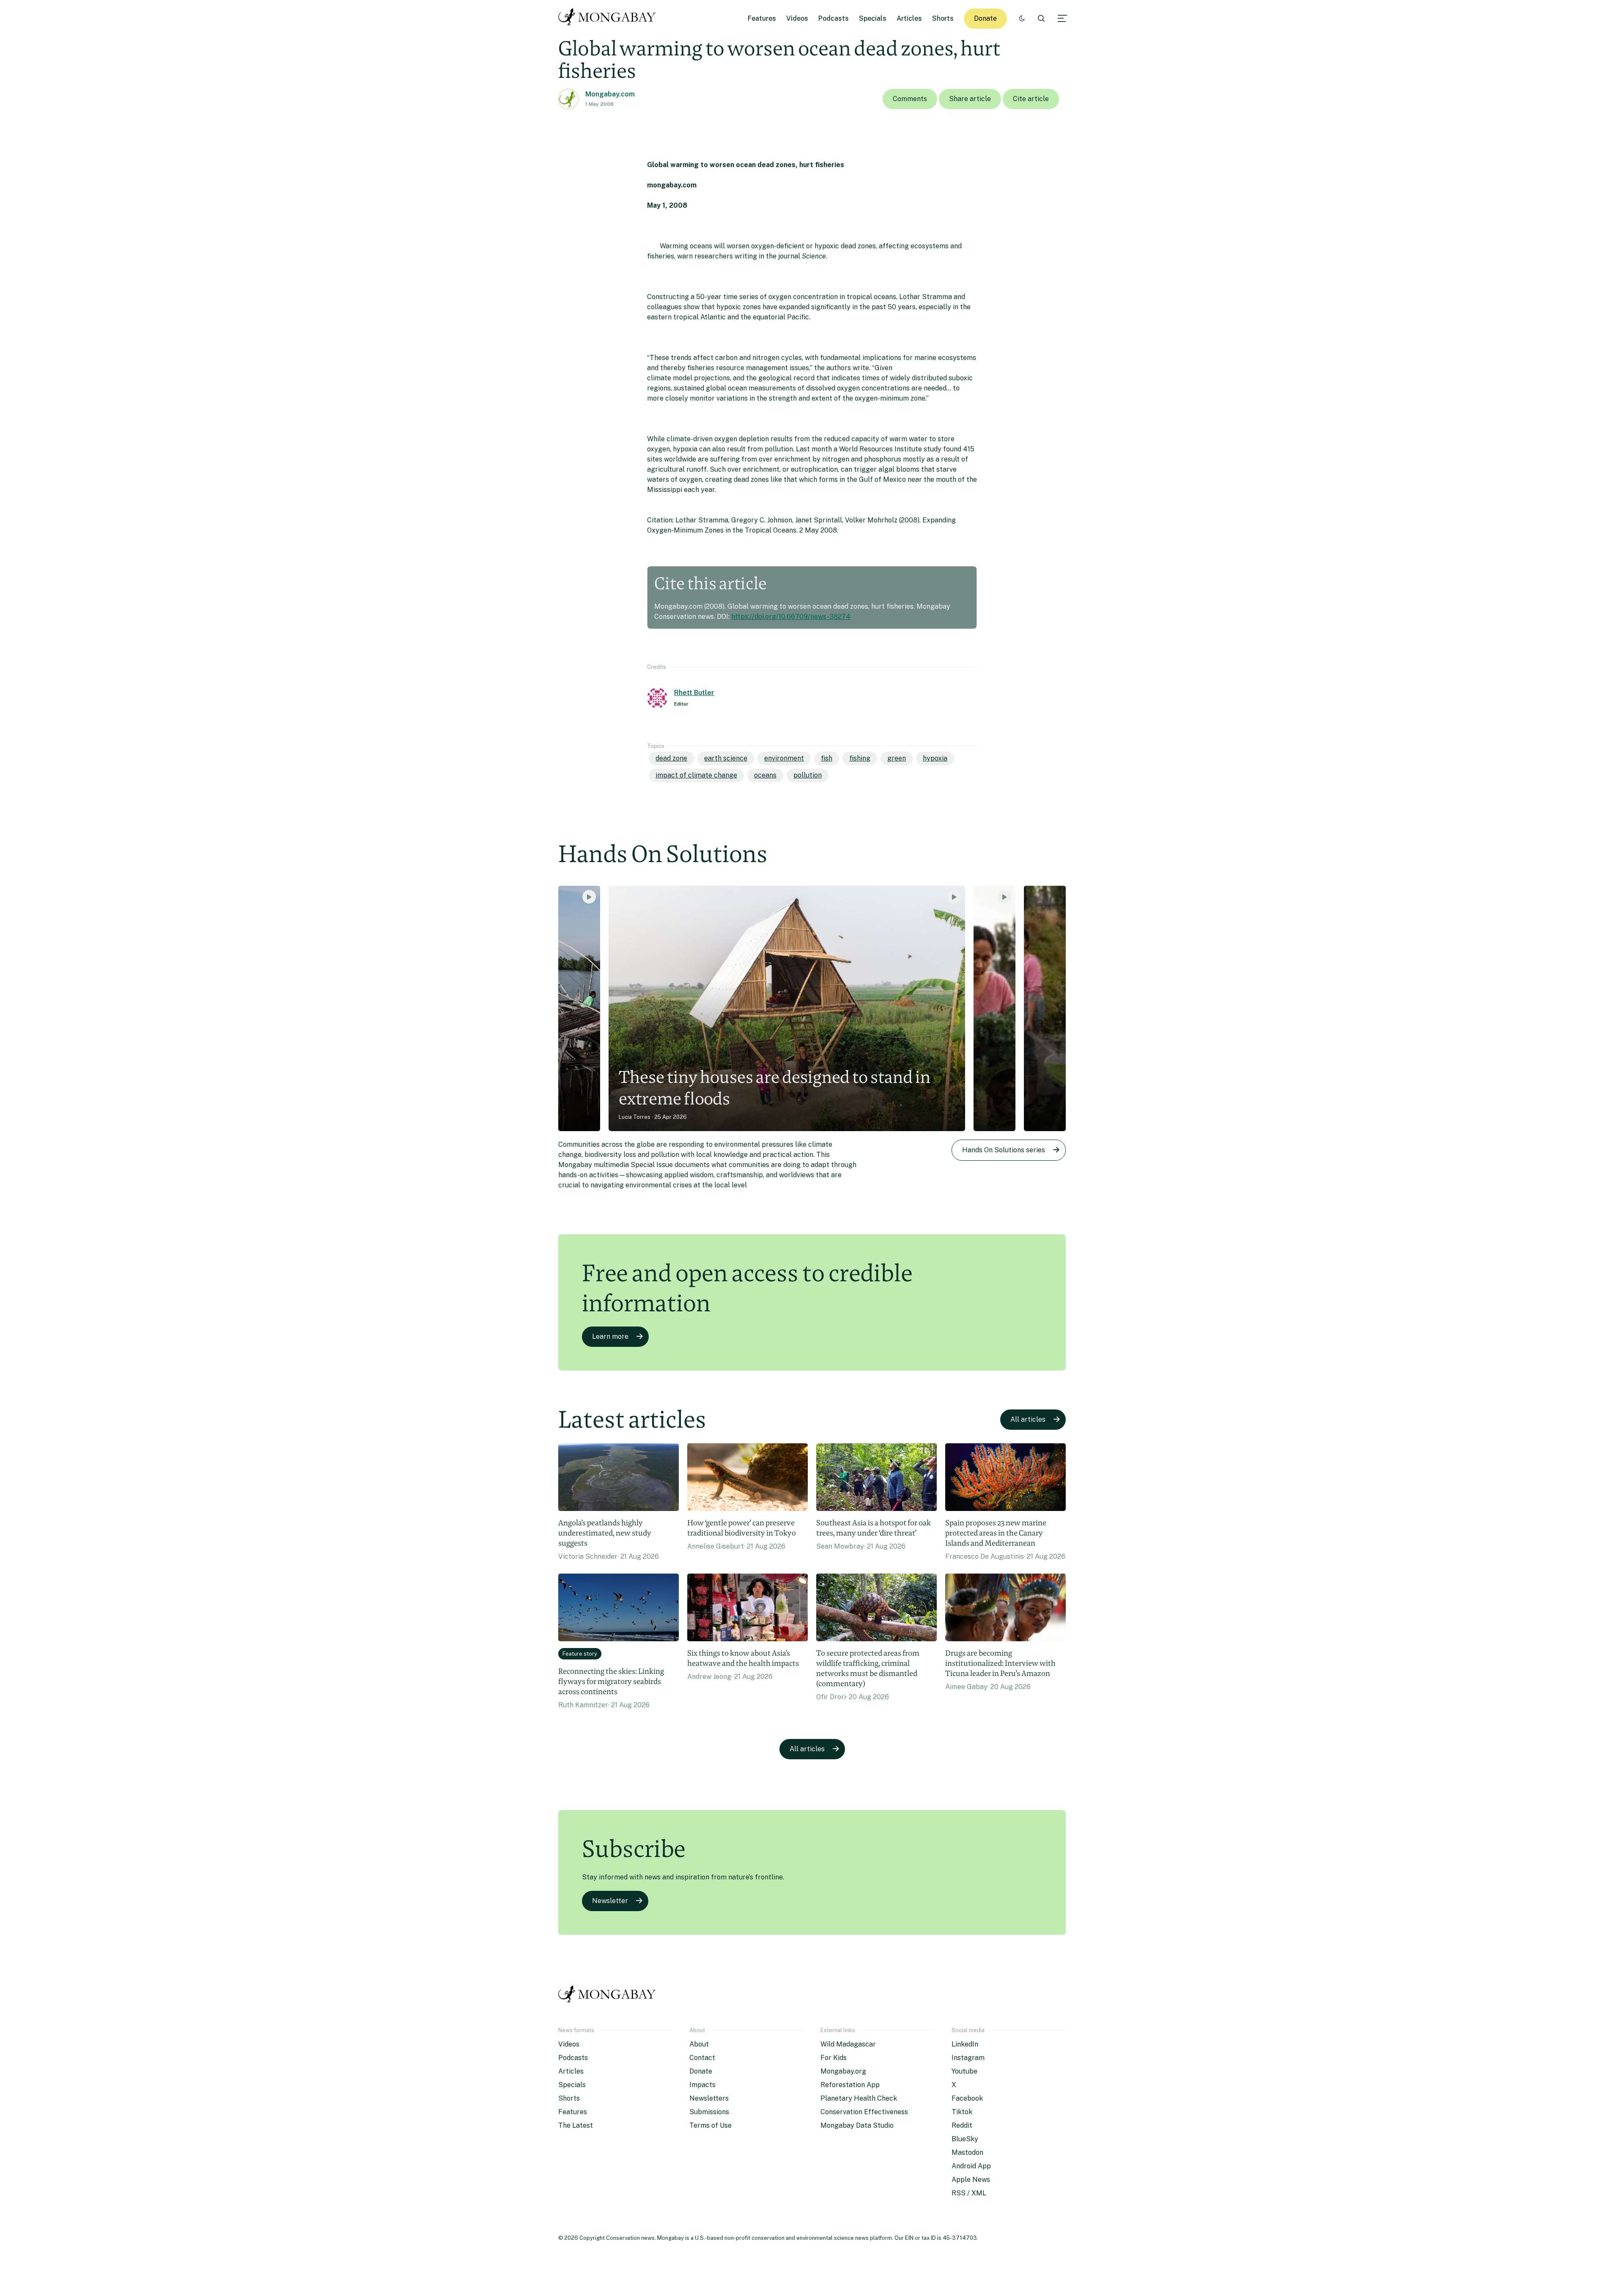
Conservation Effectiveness (864, 2112)
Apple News (971, 2180)
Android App (971, 2166)
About (699, 2044)
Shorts (943, 18)
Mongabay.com (610, 94)
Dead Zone (671, 758)
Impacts (702, 2085)
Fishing (860, 758)
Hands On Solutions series (1004, 1150)
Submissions (709, 2112)
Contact (702, 2058)
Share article (970, 99)
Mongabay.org (843, 2071)
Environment (784, 758)
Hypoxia (935, 758)
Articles (909, 18)
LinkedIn (965, 2044)
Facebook (967, 2098)
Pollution (808, 775)
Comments (910, 99)
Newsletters (709, 2098)
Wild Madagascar (848, 2044)
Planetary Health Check (859, 2098)
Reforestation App (850, 2085)
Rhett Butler (694, 693)
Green (897, 758)
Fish (827, 758)
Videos (797, 18)
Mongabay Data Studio (857, 2125)
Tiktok (962, 2112)
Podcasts (834, 18)
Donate (985, 18)
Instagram (968, 2058)
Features (762, 18)
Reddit (962, 2125)
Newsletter (610, 1901)
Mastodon (967, 2152)
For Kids (834, 2058)
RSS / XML (969, 2193)
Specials (873, 18)
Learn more (610, 1336)
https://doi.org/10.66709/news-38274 (791, 617)
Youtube (964, 2071)
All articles (1028, 1419)
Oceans (765, 775)
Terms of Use (710, 2125)
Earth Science (726, 758)
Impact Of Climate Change (696, 775)
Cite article (1031, 99)
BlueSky (965, 2139)
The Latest (576, 2125)
